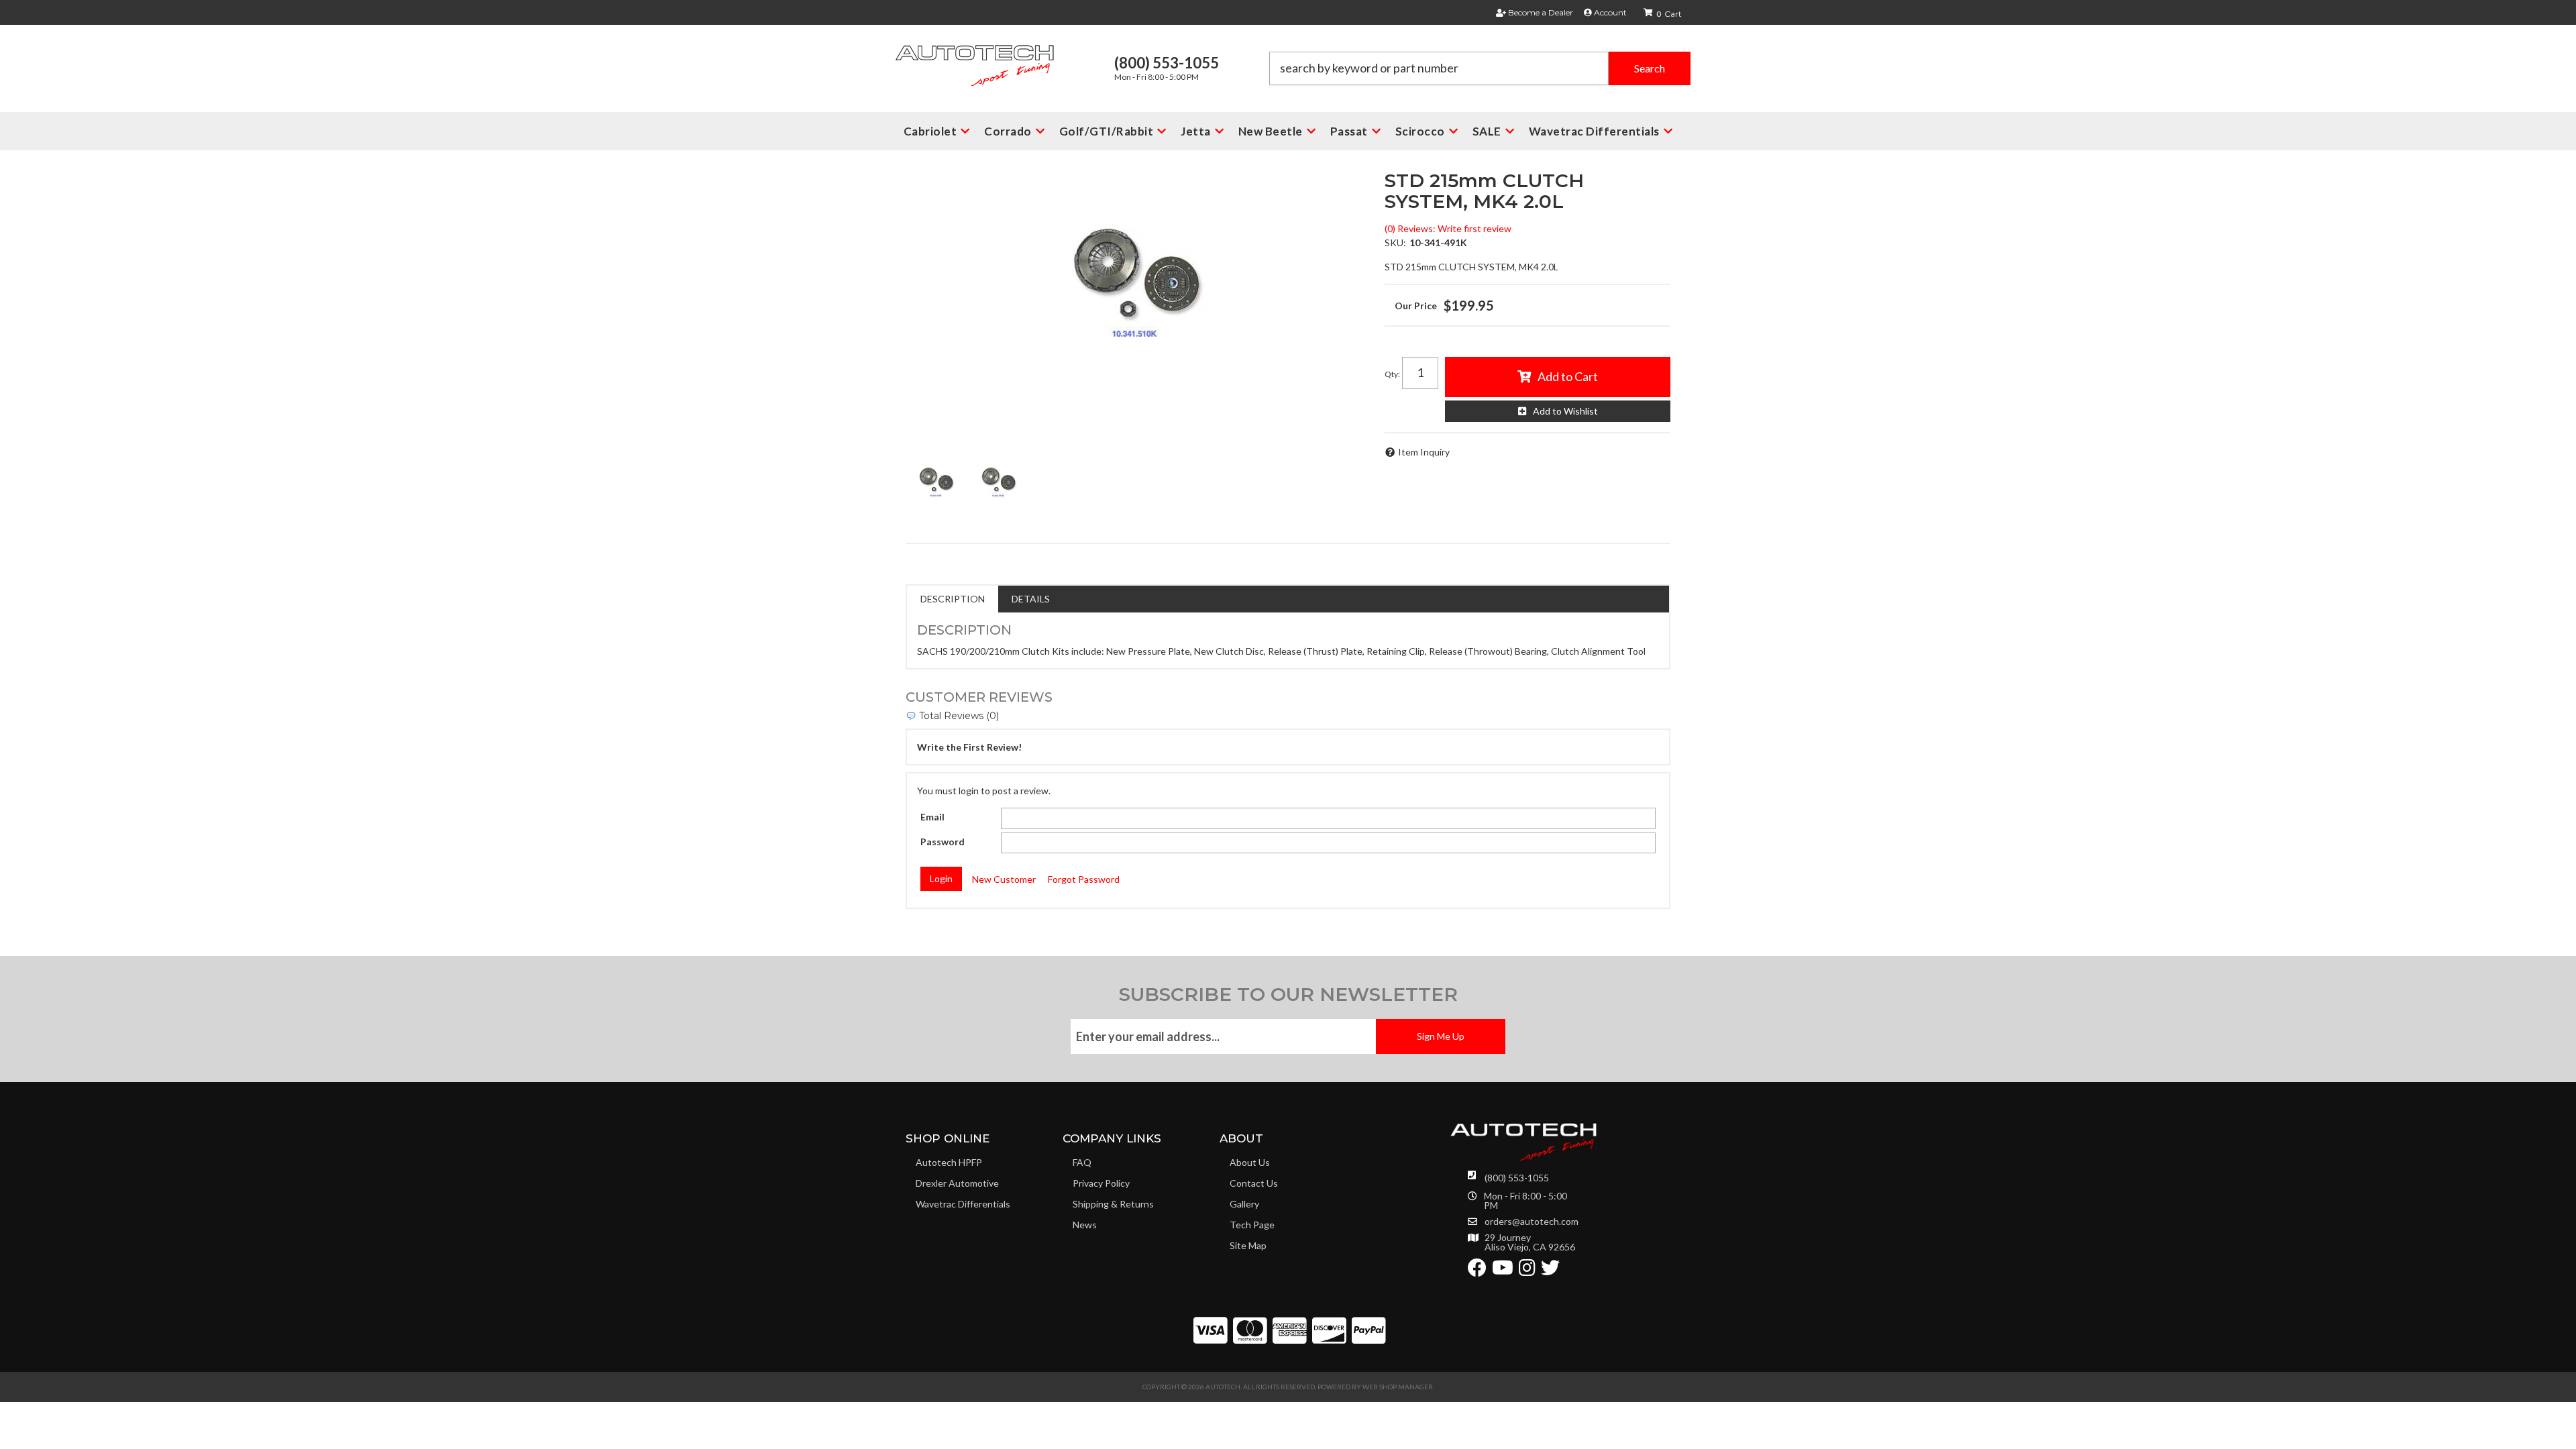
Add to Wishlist (1565, 411)
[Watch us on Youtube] (1503, 1271)
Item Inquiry (1424, 452)
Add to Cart (1568, 376)
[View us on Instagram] (1527, 1271)
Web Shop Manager (1398, 1387)
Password (943, 842)
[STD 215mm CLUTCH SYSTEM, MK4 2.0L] (1135, 271)
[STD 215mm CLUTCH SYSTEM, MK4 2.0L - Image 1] (936, 479)
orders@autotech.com (1532, 1222)
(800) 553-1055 (1517, 1178)
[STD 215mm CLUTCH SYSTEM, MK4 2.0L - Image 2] (998, 479)
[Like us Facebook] (1477, 1271)
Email (932, 817)
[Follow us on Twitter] (1550, 1271)
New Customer (1004, 879)
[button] (1480, 68)
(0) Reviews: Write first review (1448, 228)
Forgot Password (1084, 879)
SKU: (1395, 243)
